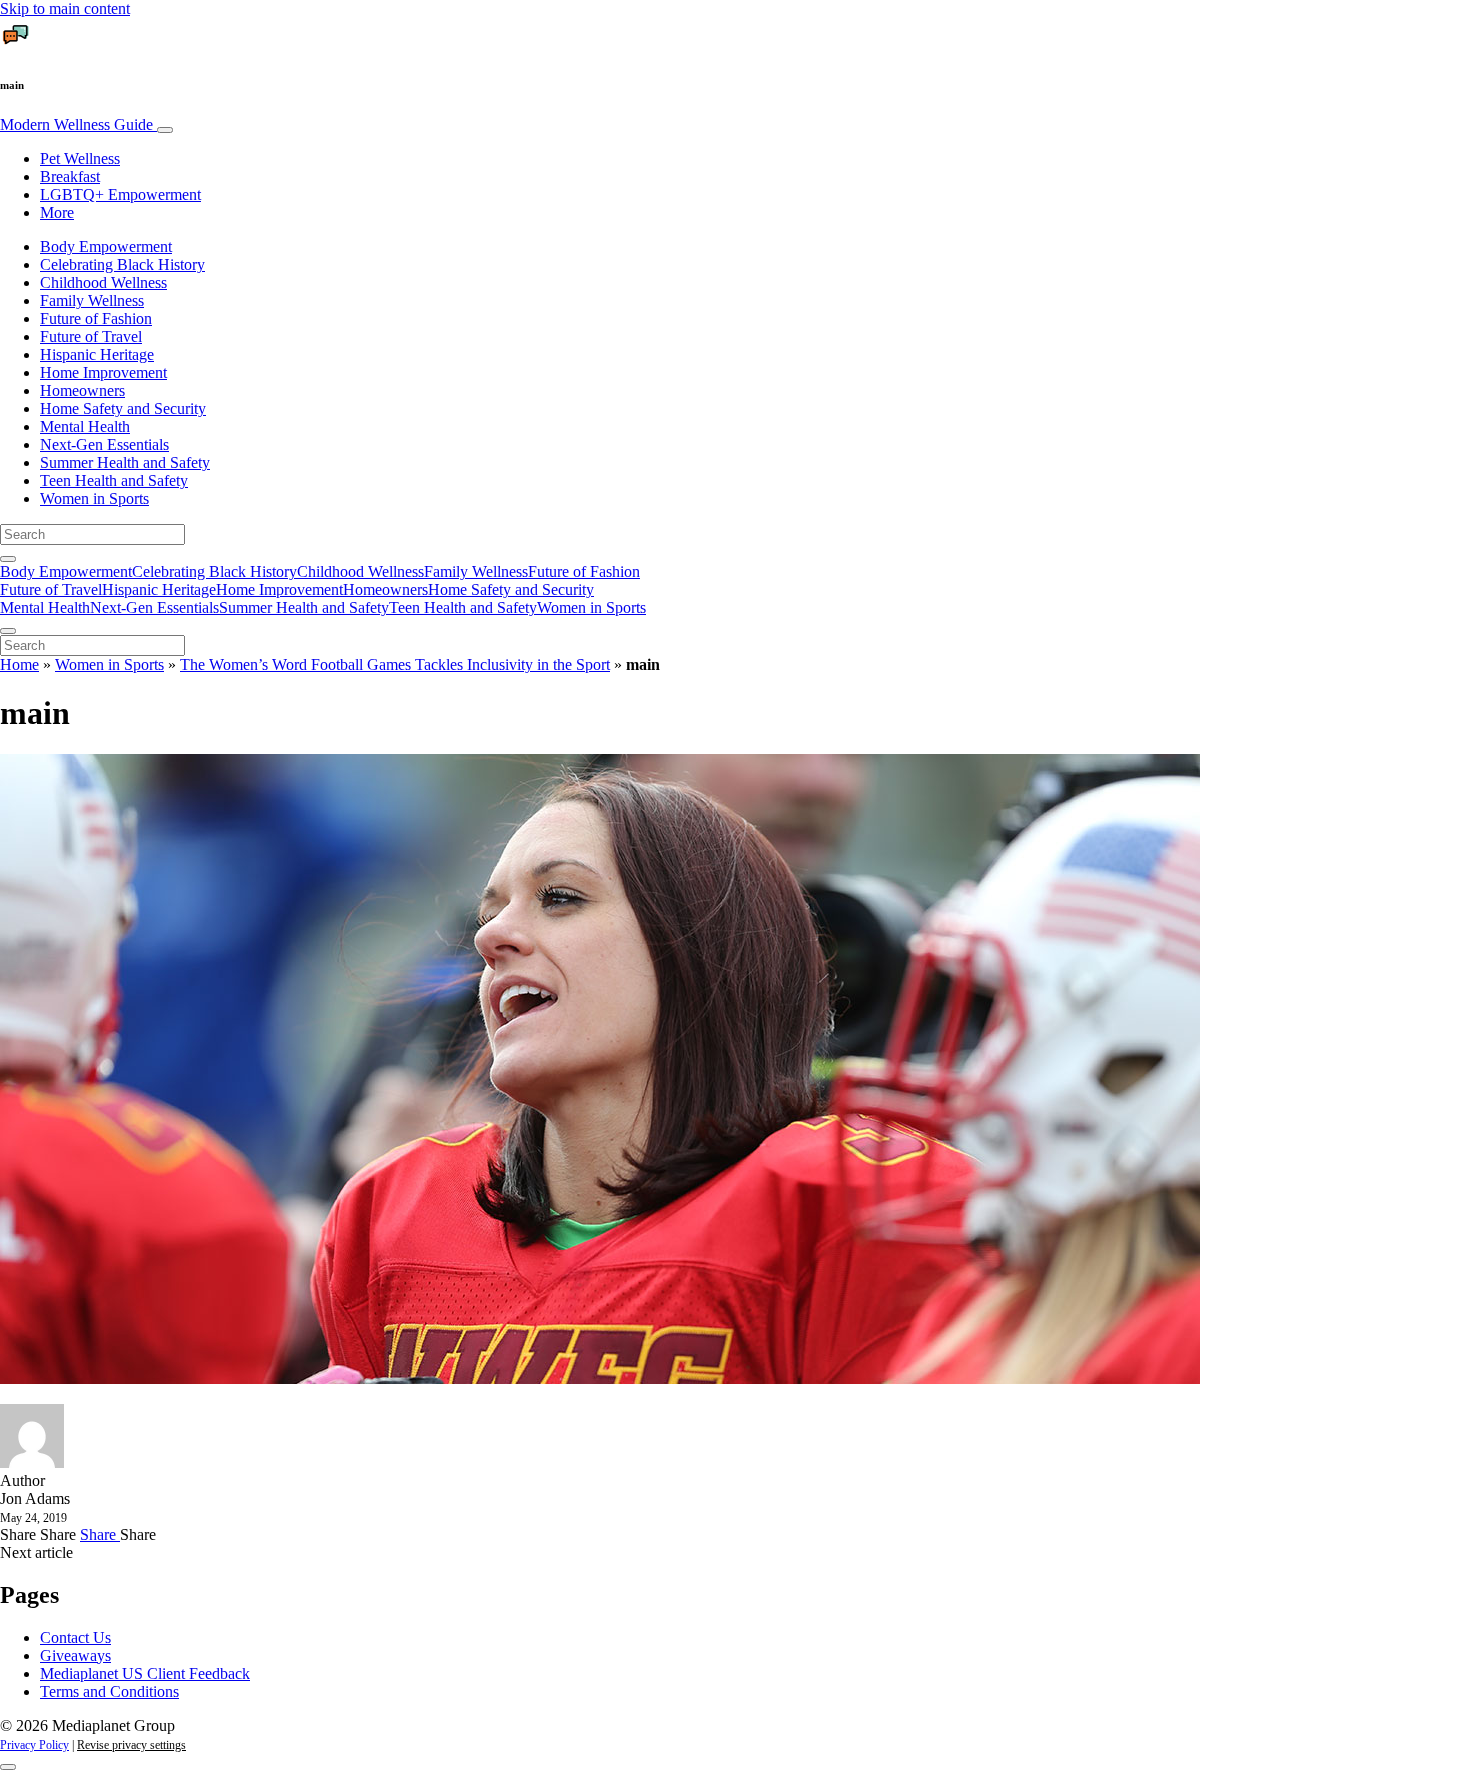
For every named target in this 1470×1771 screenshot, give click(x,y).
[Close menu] (8, 631)
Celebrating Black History (122, 264)
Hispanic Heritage (97, 354)
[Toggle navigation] (165, 130)
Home (19, 664)
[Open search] (8, 559)
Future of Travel (91, 336)
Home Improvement (103, 372)
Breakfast (70, 176)
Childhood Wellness (103, 282)
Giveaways (75, 1655)
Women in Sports (94, 498)
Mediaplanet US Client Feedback (145, 1673)
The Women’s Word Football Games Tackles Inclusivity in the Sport (395, 664)
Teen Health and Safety (114, 480)
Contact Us (75, 1637)
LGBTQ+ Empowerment (120, 194)
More (57, 212)
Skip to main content (65, 8)
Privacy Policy (34, 1745)
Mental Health (85, 426)
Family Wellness (92, 300)
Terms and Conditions (109, 1691)
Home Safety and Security (123, 408)
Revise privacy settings (131, 1745)
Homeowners (82, 390)
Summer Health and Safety (125, 462)
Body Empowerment (106, 246)
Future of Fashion (96, 318)
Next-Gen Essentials (104, 444)
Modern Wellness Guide (78, 124)
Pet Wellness (80, 158)
